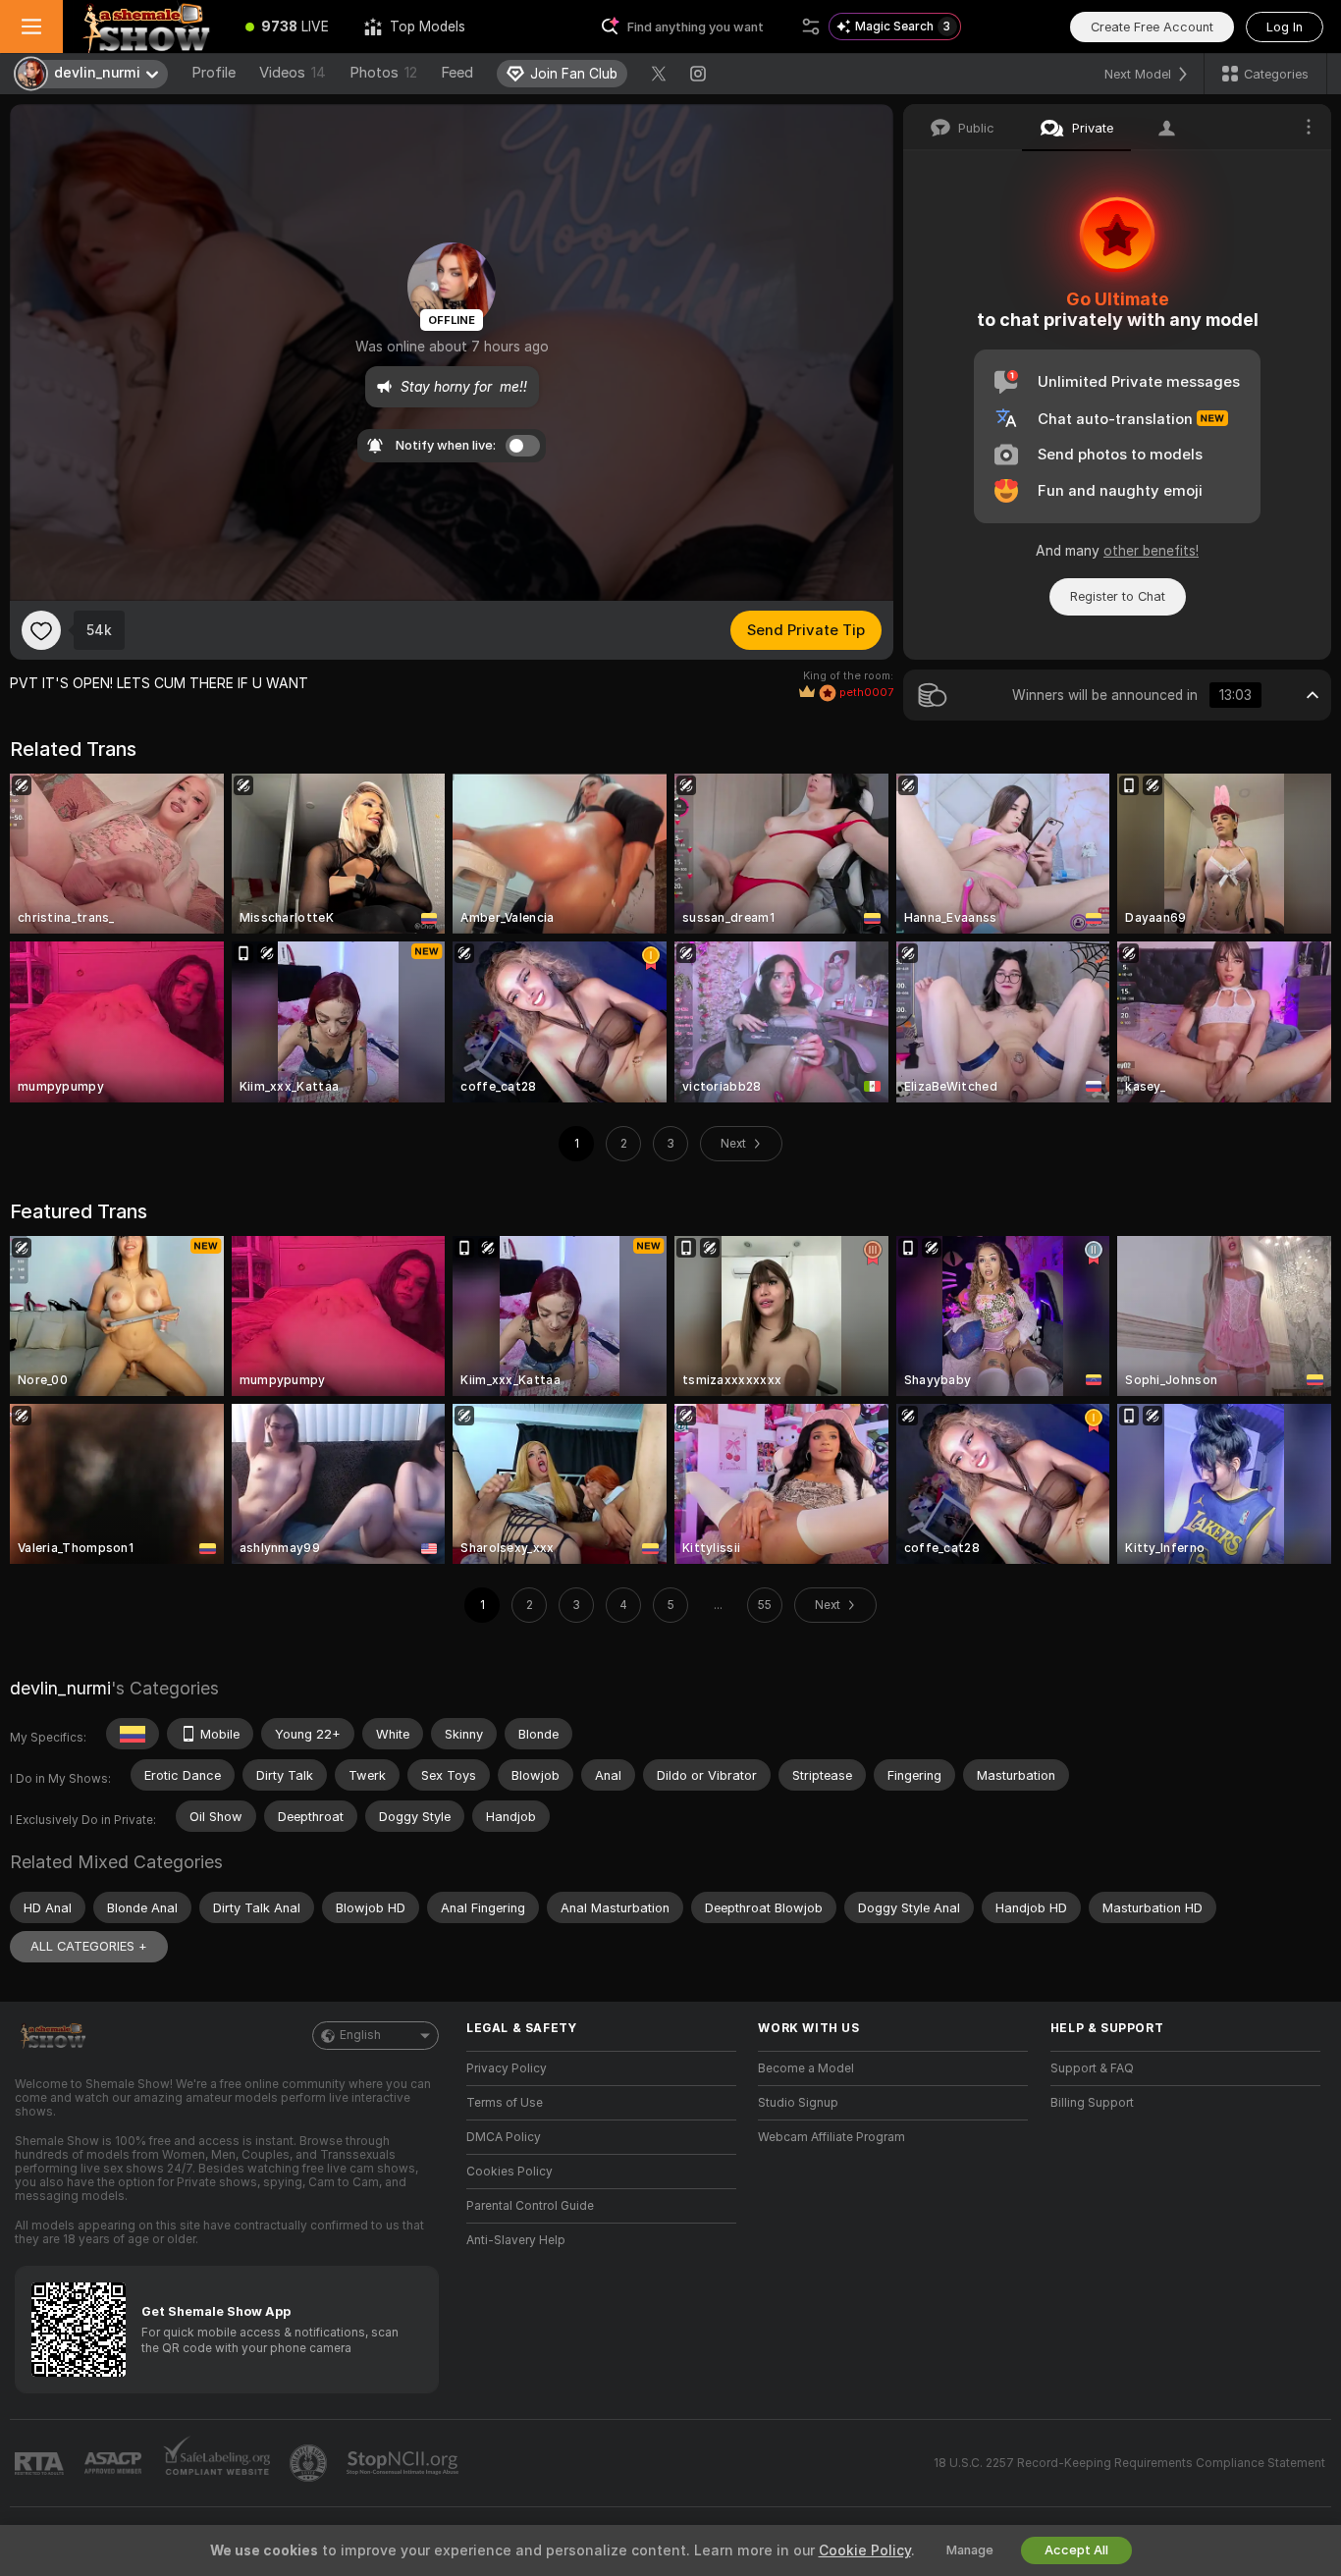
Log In (1285, 27)
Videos (293, 73)
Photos (383, 73)
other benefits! (1151, 551)
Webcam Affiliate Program (831, 2137)
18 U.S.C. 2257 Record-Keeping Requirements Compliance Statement (1129, 2463)
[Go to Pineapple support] (310, 2463)
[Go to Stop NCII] (404, 2463)
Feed (457, 73)
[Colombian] (133, 1734)
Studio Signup (798, 2103)
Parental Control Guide (530, 2206)
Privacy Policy (507, 2068)
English (360, 2035)
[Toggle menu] (31, 27)
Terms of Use (505, 2103)
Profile (214, 73)
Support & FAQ (1092, 2068)
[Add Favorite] (41, 630)
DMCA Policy (504, 2137)
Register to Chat (1118, 596)
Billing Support (1092, 2103)
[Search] (811, 27)
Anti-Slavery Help (516, 2240)
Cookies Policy (510, 2172)
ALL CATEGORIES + (89, 1946)
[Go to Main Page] (145, 27)
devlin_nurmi (60, 1688)
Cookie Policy (865, 2550)
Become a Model (806, 2068)
